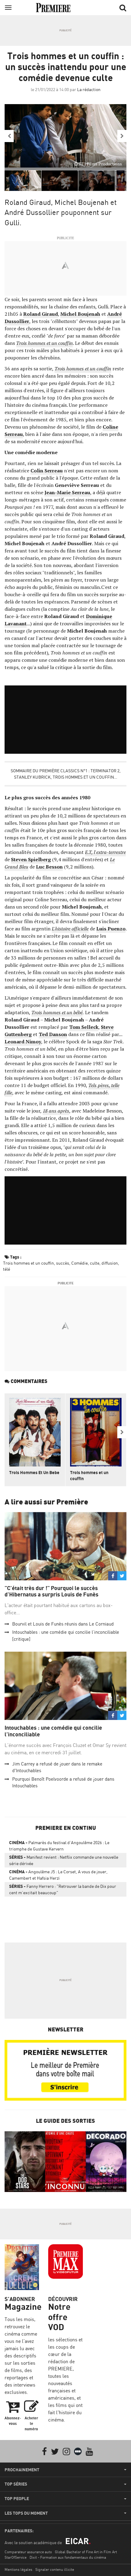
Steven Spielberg (31, 859)
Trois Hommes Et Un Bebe (34, 1472)
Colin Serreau (47, 471)
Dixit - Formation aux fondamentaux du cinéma (68, 2557)
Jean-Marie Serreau (67, 492)
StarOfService (16, 2557)
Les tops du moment (26, 2513)
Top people (17, 2499)
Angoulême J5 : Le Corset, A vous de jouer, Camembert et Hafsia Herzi (58, 1875)
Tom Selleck (84, 1027)
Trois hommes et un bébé (57, 1012)
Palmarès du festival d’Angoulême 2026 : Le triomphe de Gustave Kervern (59, 1846)
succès (63, 1263)
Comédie (80, 1263)
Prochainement (22, 2470)
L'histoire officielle (70, 929)
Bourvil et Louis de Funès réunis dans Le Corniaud (63, 1624)
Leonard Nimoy (23, 1042)
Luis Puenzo (111, 929)
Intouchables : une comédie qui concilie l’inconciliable (53, 1731)
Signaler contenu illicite (55, 2569)
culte (95, 1263)
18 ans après (56, 1111)
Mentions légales (18, 2569)
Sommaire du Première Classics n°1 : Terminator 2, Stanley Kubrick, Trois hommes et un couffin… (66, 774)
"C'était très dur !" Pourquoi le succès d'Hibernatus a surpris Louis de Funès (51, 1591)
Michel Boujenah (80, 314)
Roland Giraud (41, 314)
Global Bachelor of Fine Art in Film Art (86, 2552)
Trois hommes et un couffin (44, 343)
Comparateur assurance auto (28, 2552)
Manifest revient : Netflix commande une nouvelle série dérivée (64, 1860)
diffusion (110, 1263)
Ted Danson (53, 1034)
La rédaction (89, 89)
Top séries (16, 2484)
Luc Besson (49, 867)
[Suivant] (122, 136)
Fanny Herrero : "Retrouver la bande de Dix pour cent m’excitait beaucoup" (63, 1889)
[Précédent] (9, 136)
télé (7, 1269)
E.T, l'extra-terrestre (105, 852)
